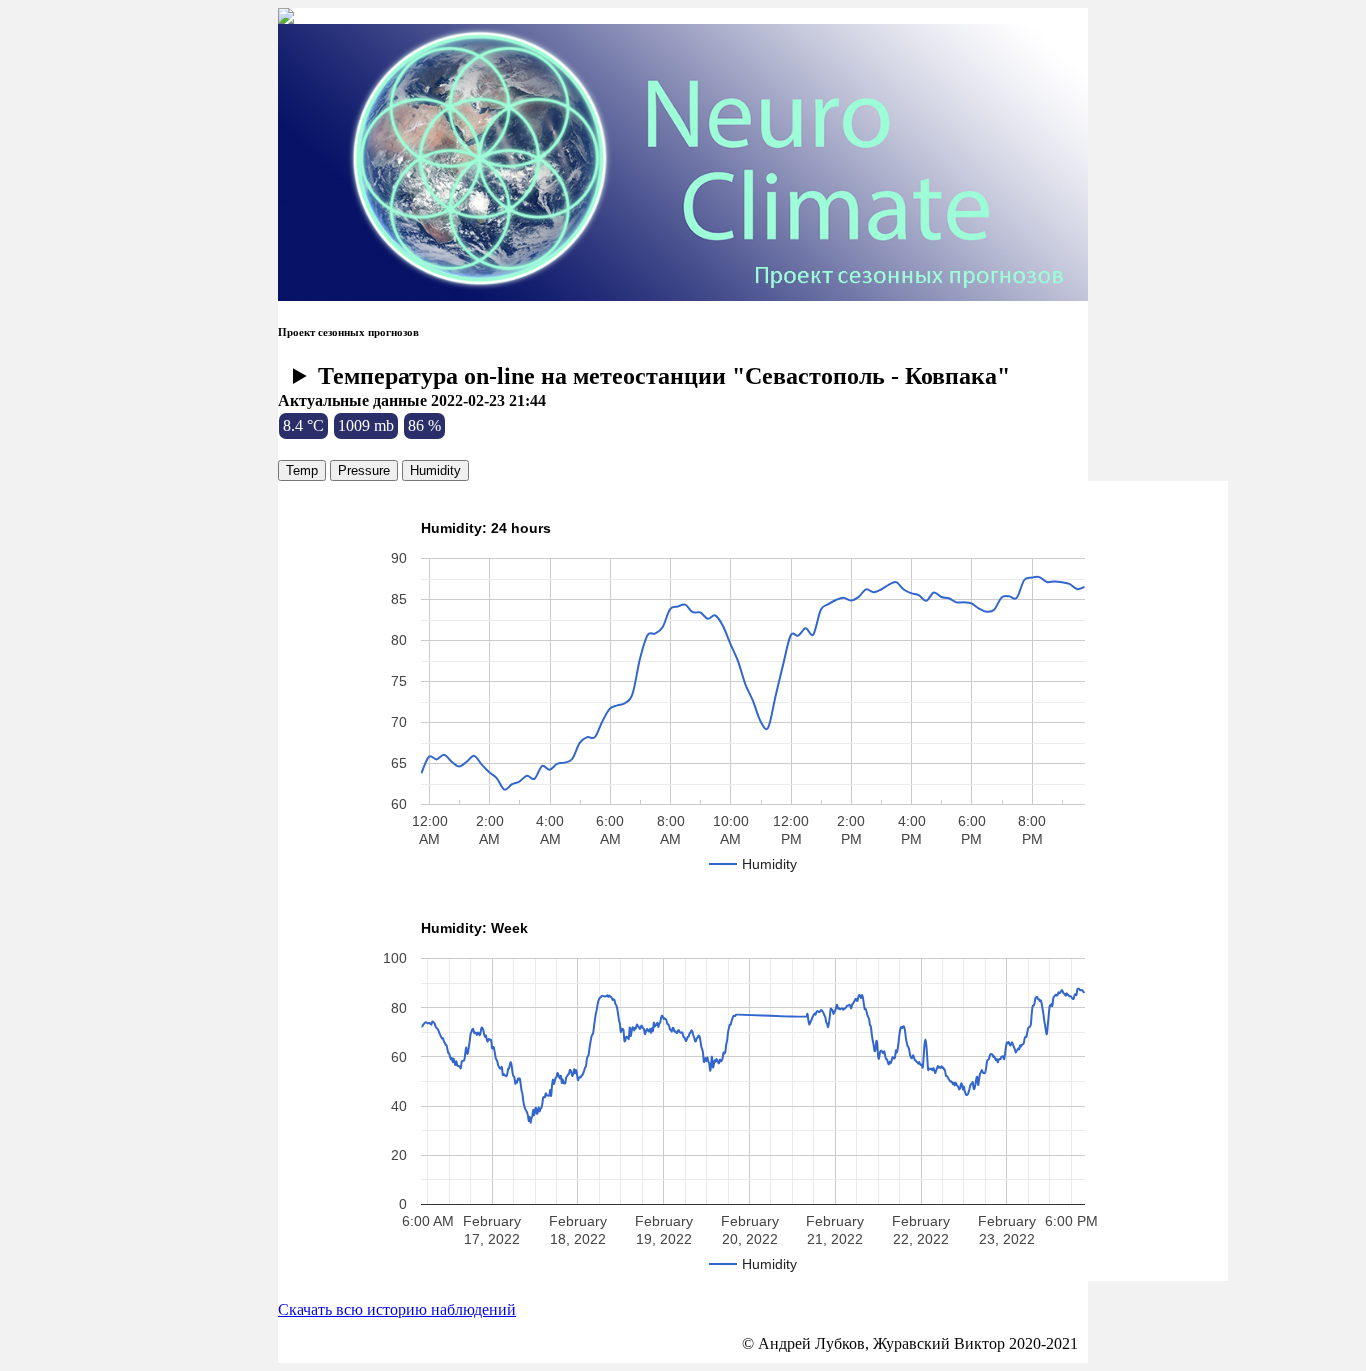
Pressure (364, 470)
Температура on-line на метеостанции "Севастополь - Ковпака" (664, 376)
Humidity (435, 470)
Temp (302, 470)
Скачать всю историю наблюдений (397, 1309)
